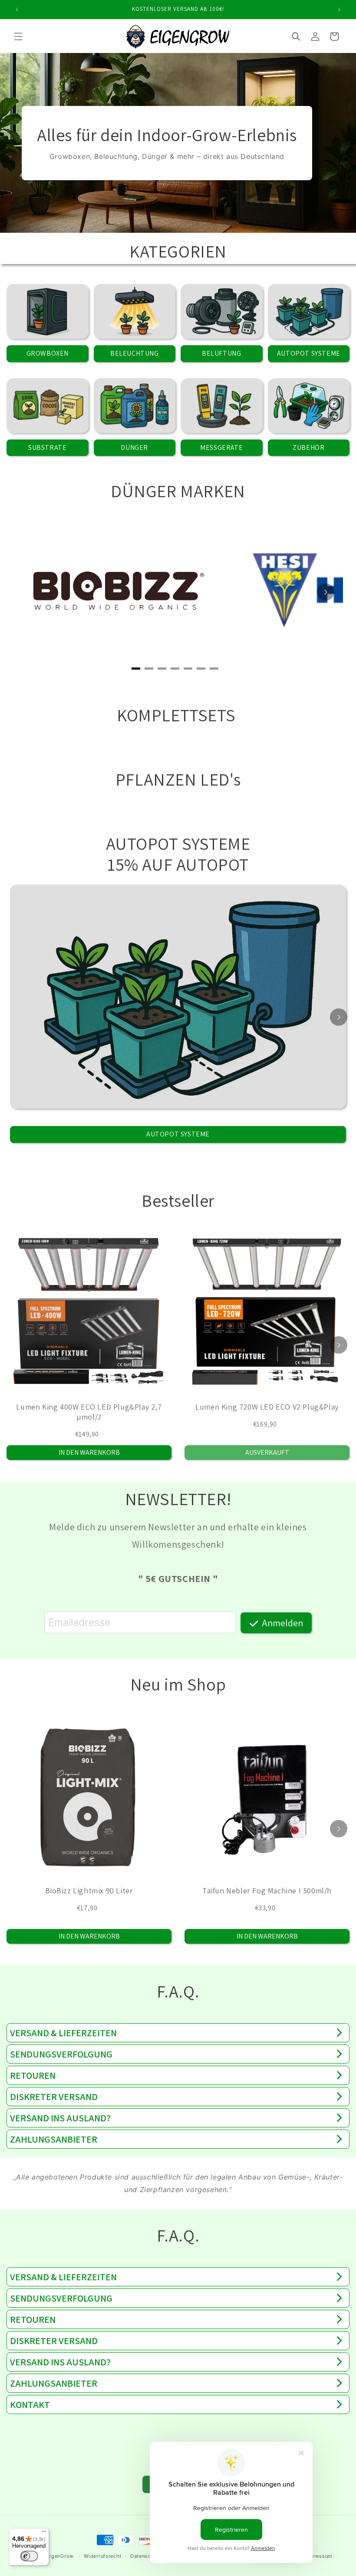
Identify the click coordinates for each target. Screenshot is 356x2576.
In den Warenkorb (89, 1452)
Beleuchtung (135, 353)
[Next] (326, 592)
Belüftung (221, 353)
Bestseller (178, 1200)
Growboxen (48, 353)
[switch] (29, 2556)
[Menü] (44, 2533)
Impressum (319, 2556)
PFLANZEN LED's (178, 779)
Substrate (47, 447)
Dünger (134, 447)
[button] (18, 36)
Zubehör (308, 447)
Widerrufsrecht (103, 2556)
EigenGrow (60, 2556)
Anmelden (282, 1623)
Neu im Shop (178, 1684)
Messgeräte (221, 447)
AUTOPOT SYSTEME (178, 843)
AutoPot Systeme (309, 353)
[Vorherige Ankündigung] (17, 10)
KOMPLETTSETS (178, 715)
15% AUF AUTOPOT (178, 864)
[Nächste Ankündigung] (339, 10)
